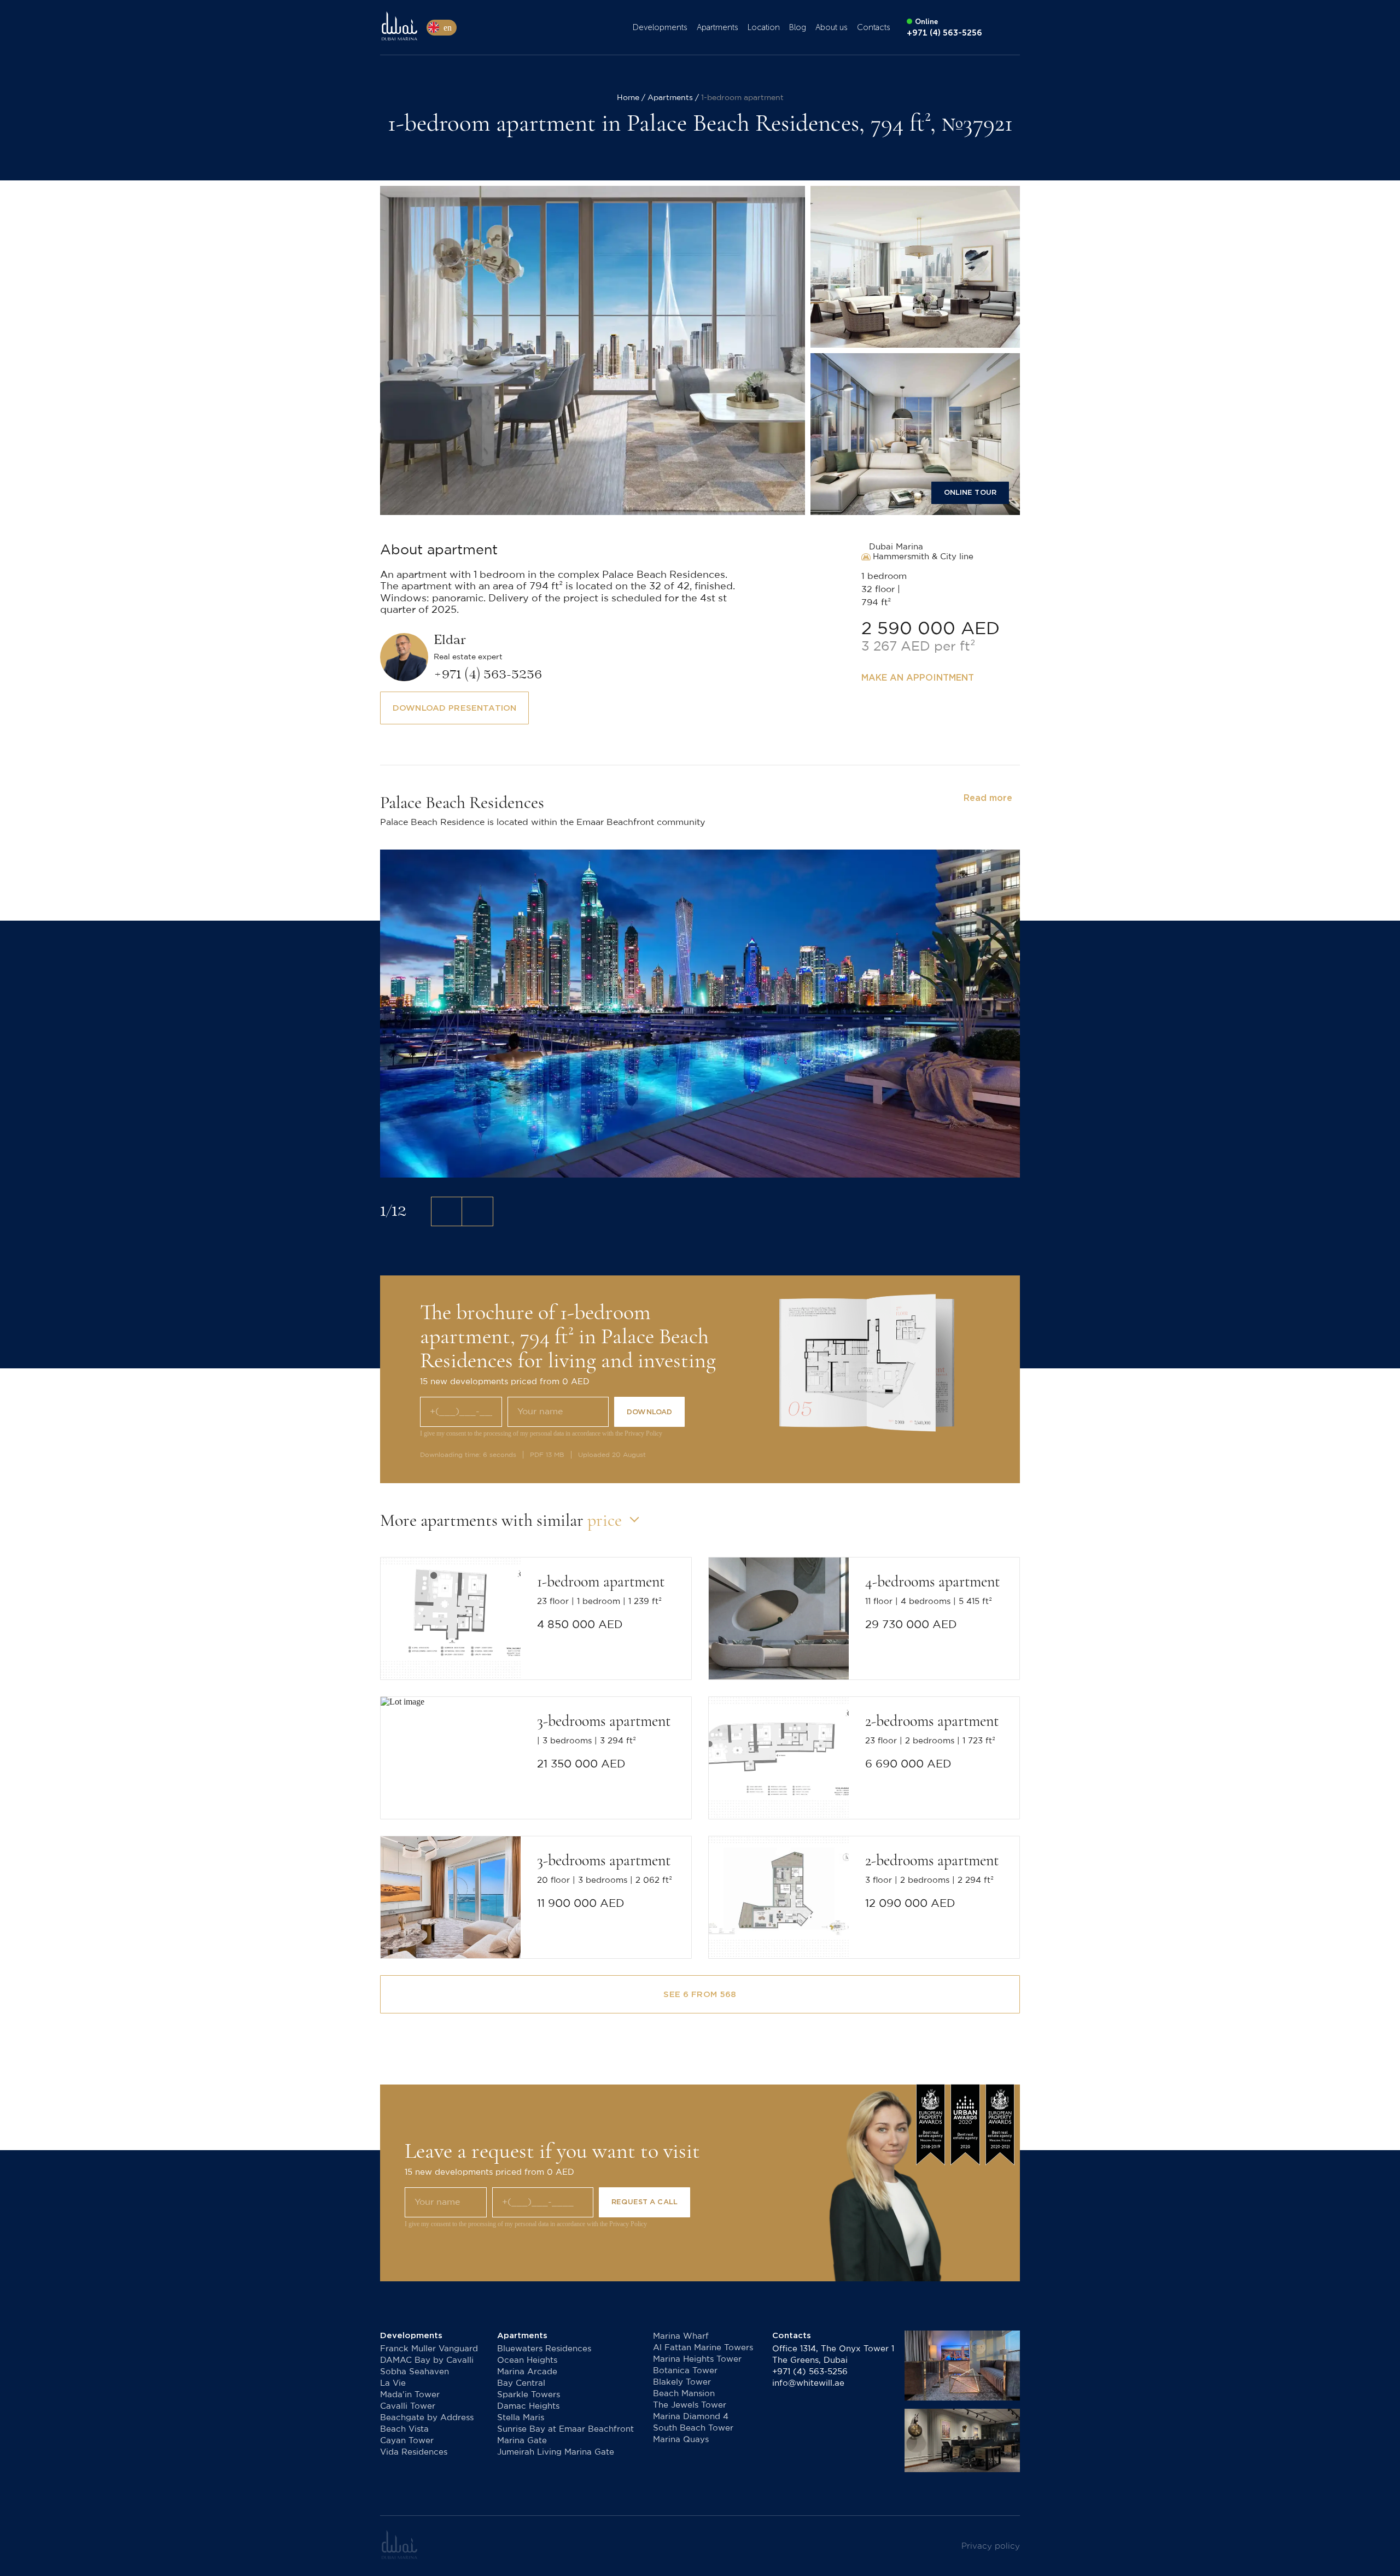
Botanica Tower (685, 2371)
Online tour (970, 492)
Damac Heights (528, 2406)
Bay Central (521, 2383)
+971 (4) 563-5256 (810, 2372)
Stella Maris (521, 2418)
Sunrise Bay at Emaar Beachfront (565, 2429)
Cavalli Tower (408, 2406)
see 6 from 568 (700, 1994)
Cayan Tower (407, 2441)
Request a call (644, 2202)
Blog (798, 27)
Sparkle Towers (529, 2395)
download (649, 1412)
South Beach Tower (693, 2428)
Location (764, 27)
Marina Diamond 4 (691, 2417)
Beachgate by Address (427, 2418)
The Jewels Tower (690, 2405)
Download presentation (454, 708)
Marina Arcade (527, 2372)
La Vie (393, 2383)
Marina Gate (522, 2441)
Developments (660, 27)
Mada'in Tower (410, 2395)
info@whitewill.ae (808, 2383)
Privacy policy (991, 2546)
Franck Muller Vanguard (429, 2349)
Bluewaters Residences (544, 2349)
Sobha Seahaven (415, 2372)
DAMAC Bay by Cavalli (427, 2360)
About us (832, 27)
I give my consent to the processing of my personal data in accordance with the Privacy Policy (541, 1433)
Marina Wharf (681, 2336)
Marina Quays (681, 2440)
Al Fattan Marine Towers (703, 2348)
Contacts (874, 27)
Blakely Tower (682, 2382)
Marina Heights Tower (697, 2359)
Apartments (717, 27)
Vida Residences (414, 2452)
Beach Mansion (684, 2394)
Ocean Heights (527, 2360)
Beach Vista (404, 2429)
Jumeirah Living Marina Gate (556, 2452)
